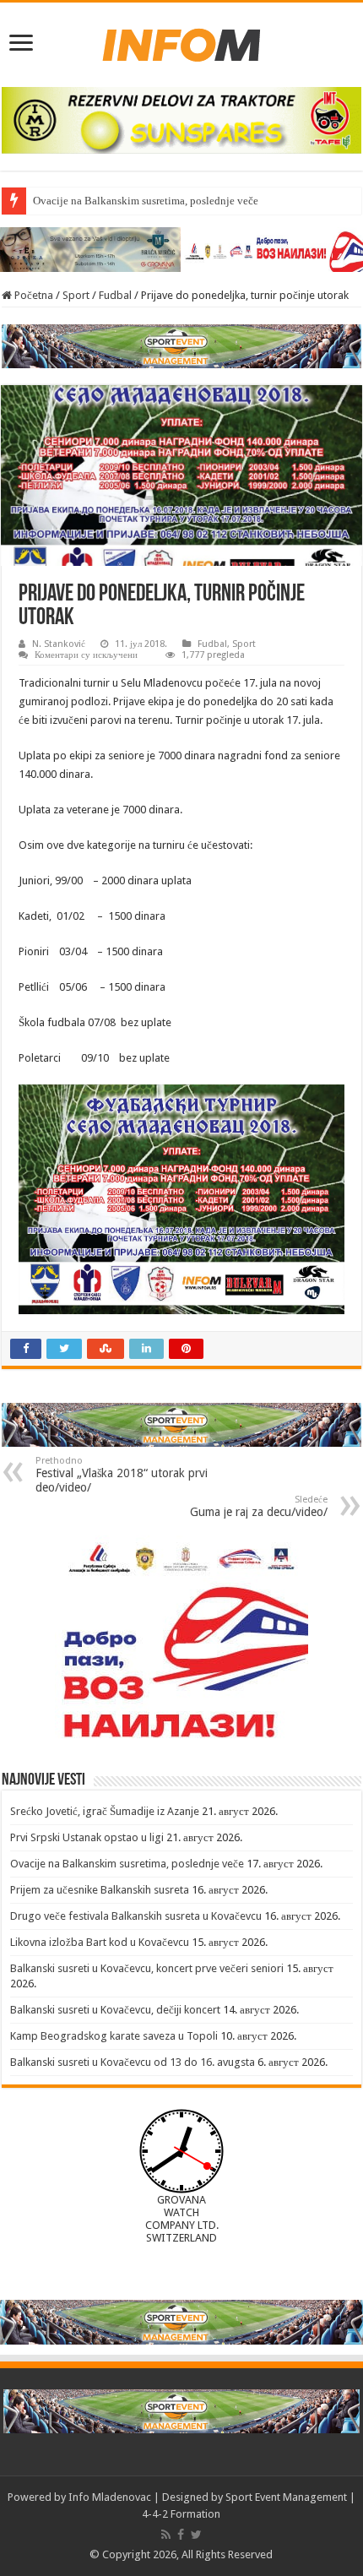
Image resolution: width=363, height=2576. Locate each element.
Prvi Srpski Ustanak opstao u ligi (87, 1837)
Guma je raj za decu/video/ (259, 1506)
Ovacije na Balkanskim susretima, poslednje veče (146, 201)
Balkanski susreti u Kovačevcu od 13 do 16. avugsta (133, 2062)
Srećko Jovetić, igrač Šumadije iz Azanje (105, 1811)
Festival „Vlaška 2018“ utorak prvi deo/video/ (122, 1475)
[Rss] (166, 2535)
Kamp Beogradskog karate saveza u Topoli (114, 2036)
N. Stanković (59, 644)
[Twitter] (196, 2535)
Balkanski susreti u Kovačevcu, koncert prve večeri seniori (147, 1968)
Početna (33, 295)
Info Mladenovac (110, 2497)
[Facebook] (181, 2535)
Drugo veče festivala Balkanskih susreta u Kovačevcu (136, 1916)
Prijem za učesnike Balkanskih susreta (100, 1890)
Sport (76, 295)
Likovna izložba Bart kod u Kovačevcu (100, 1942)
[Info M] (181, 41)
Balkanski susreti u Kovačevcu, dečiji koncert (115, 2010)
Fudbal (115, 295)
